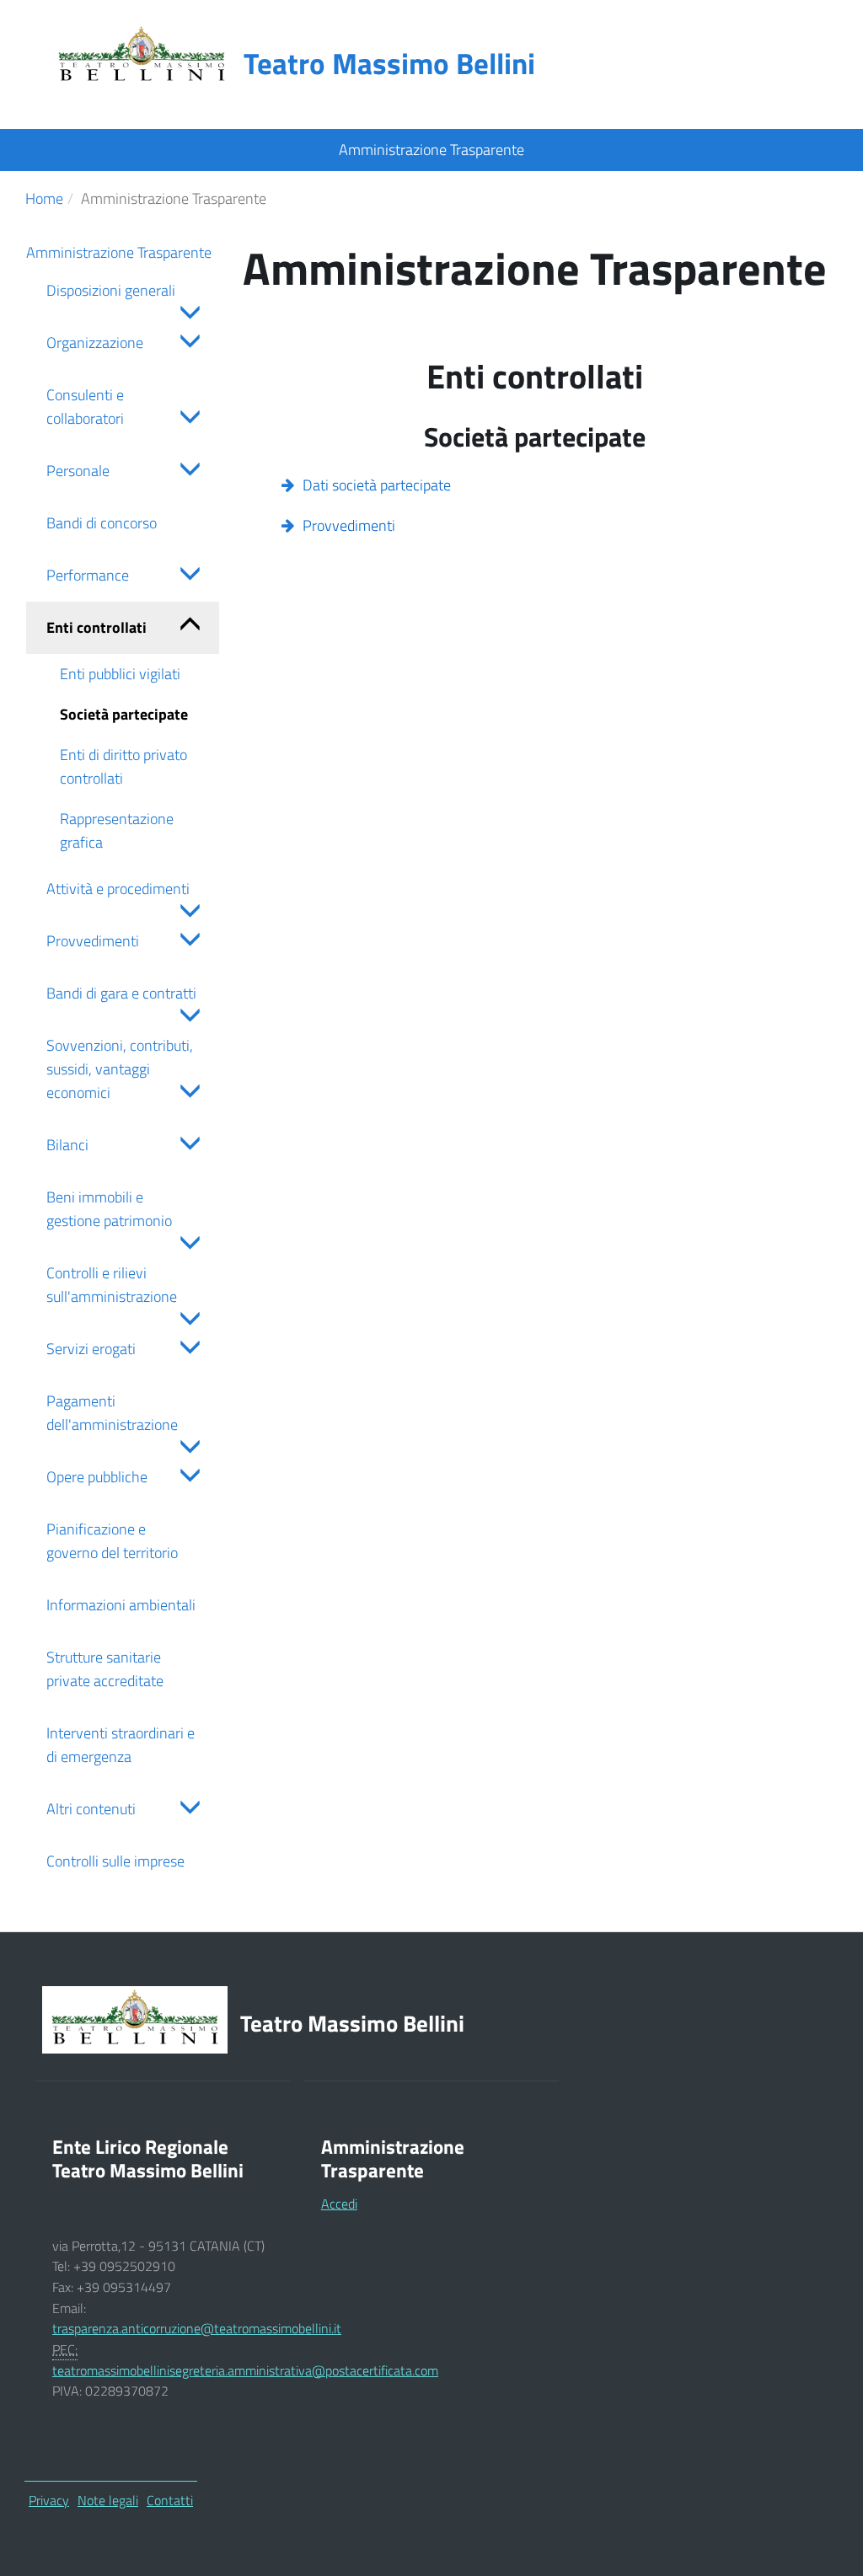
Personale (78, 471)
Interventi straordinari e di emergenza (121, 1745)
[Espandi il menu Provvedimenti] (187, 942)
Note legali (108, 2500)
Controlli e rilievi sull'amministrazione (112, 1285)
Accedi (339, 2204)
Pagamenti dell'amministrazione (112, 1413)
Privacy (49, 2500)
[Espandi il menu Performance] (187, 576)
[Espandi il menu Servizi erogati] (187, 1350)
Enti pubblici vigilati (120, 674)
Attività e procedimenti (118, 889)
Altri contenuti (91, 1809)
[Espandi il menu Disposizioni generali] (187, 315)
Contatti (170, 2500)
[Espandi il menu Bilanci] (187, 1146)
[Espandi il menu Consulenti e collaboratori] (187, 419)
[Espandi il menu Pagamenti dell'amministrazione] (187, 1449)
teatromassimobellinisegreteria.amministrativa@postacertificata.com (245, 2370)
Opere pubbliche (97, 1477)
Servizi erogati (91, 1349)
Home (44, 198)
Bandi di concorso (102, 523)
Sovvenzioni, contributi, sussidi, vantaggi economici (120, 1069)
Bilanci (67, 1145)
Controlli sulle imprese (115, 1861)
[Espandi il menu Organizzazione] (187, 343)
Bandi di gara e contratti (121, 993)
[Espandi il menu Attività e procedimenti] (187, 913)
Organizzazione (95, 343)
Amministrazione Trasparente (119, 252)
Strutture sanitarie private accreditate (105, 1669)
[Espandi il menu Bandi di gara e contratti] (187, 1018)
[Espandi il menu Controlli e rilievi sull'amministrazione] (187, 1321)
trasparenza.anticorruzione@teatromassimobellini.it (197, 2328)
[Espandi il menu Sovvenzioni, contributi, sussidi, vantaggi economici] (187, 1093)
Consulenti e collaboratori (85, 407)
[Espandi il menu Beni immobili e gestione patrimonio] (187, 1245)
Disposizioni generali (111, 290)
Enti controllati (96, 627)
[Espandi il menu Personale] (187, 471)
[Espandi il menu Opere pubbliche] (187, 1478)
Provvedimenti (93, 941)
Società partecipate (124, 714)
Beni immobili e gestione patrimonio (109, 1209)
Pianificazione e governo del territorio (112, 1541)
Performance (88, 575)
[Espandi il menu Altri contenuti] (187, 1810)
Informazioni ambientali (121, 1605)
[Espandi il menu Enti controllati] (187, 628)
